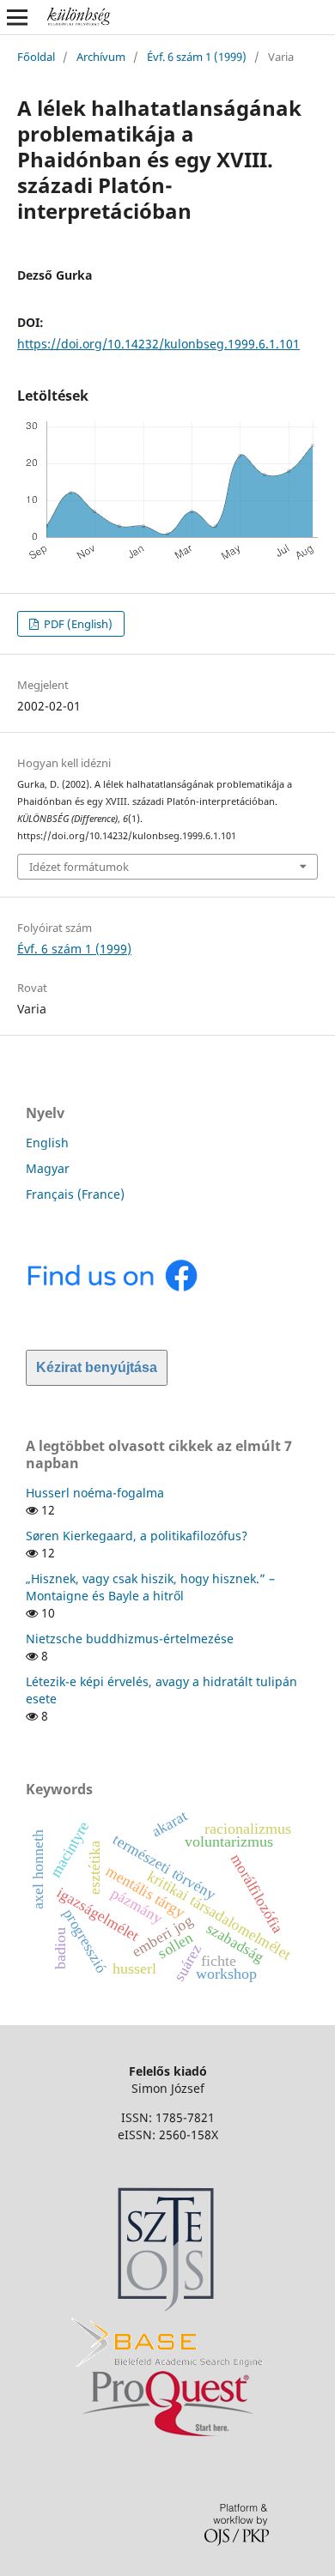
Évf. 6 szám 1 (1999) (197, 57)
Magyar (48, 1168)
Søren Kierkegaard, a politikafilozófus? (137, 1536)
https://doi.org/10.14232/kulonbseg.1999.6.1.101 (158, 344)
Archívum (101, 57)
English (47, 1143)
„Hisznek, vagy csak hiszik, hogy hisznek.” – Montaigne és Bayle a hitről (150, 1587)
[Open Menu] (17, 17)
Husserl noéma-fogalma (95, 1493)
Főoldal (36, 57)
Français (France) (75, 1194)
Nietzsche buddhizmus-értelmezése (130, 1639)
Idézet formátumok (79, 867)
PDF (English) (77, 624)
